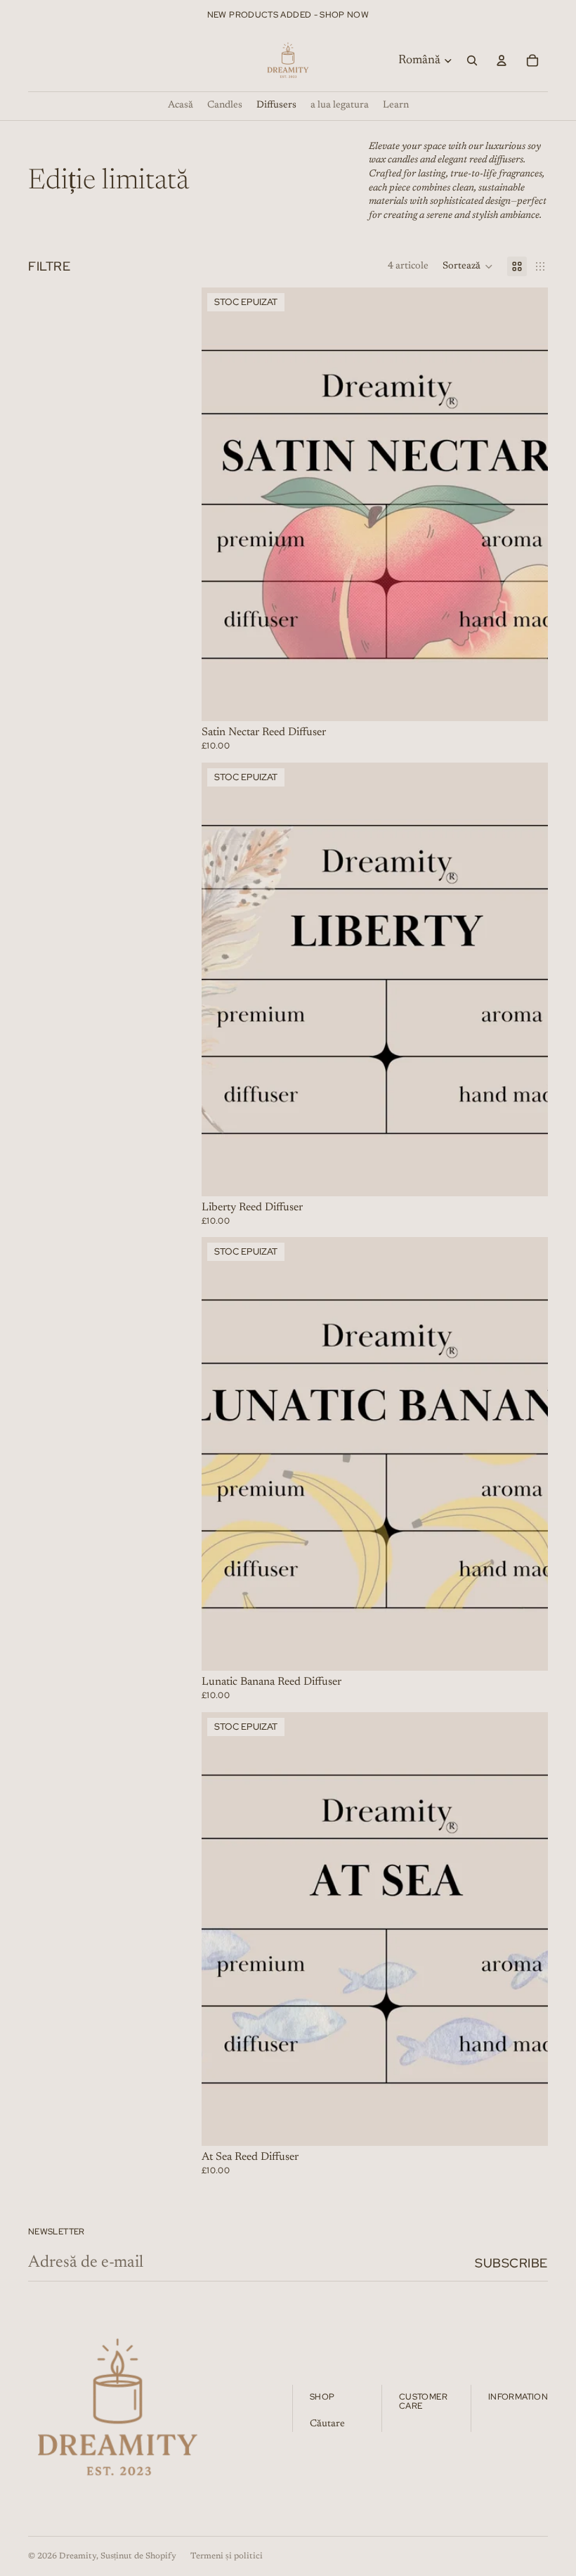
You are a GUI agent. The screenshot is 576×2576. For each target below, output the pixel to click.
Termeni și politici (227, 2556)
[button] (468, 266)
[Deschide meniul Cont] (502, 60)
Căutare (327, 2424)
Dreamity (78, 2556)
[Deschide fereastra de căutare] (472, 60)
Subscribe (511, 2263)
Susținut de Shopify (138, 2556)
